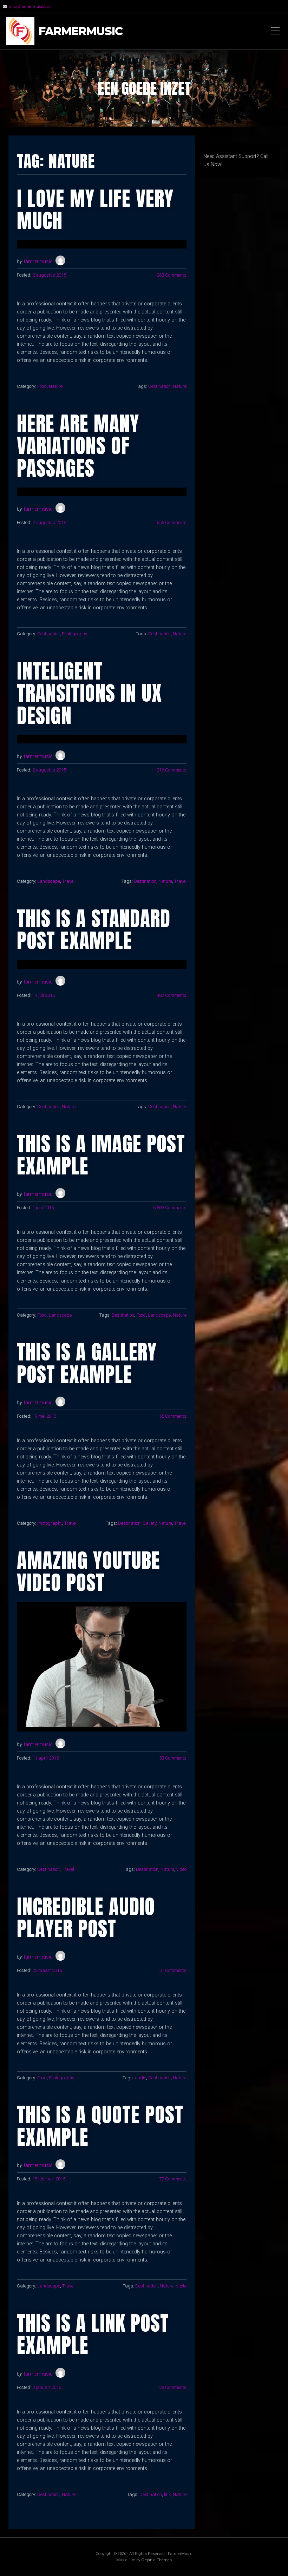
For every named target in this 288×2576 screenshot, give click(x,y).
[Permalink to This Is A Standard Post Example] (102, 965)
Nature (56, 386)
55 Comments (173, 1416)
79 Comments (173, 2179)
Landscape (49, 881)
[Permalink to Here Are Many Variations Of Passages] (102, 492)
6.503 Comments (170, 1208)
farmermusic (38, 262)
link (167, 2494)
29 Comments (173, 2387)
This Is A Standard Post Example (94, 929)
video (181, 1869)
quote (181, 2286)
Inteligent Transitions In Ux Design (89, 693)
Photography (74, 634)
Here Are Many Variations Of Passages (78, 446)
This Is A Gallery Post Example (87, 1363)
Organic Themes (156, 2560)
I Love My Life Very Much (95, 210)
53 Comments (173, 1758)
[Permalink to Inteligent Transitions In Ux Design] (102, 739)
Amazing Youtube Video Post (89, 1571)
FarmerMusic (81, 31)
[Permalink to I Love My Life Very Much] (102, 244)
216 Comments (172, 770)
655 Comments (172, 522)
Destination (159, 386)
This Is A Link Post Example (93, 2334)
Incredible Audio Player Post (86, 1918)
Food (42, 386)
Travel (68, 881)
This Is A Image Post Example (101, 1155)
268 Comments (172, 275)
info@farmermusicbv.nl (31, 6)
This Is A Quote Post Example (100, 2126)
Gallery (149, 1523)
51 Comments (173, 1970)
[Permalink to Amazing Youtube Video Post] (102, 1667)
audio (140, 2078)
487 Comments (172, 995)
